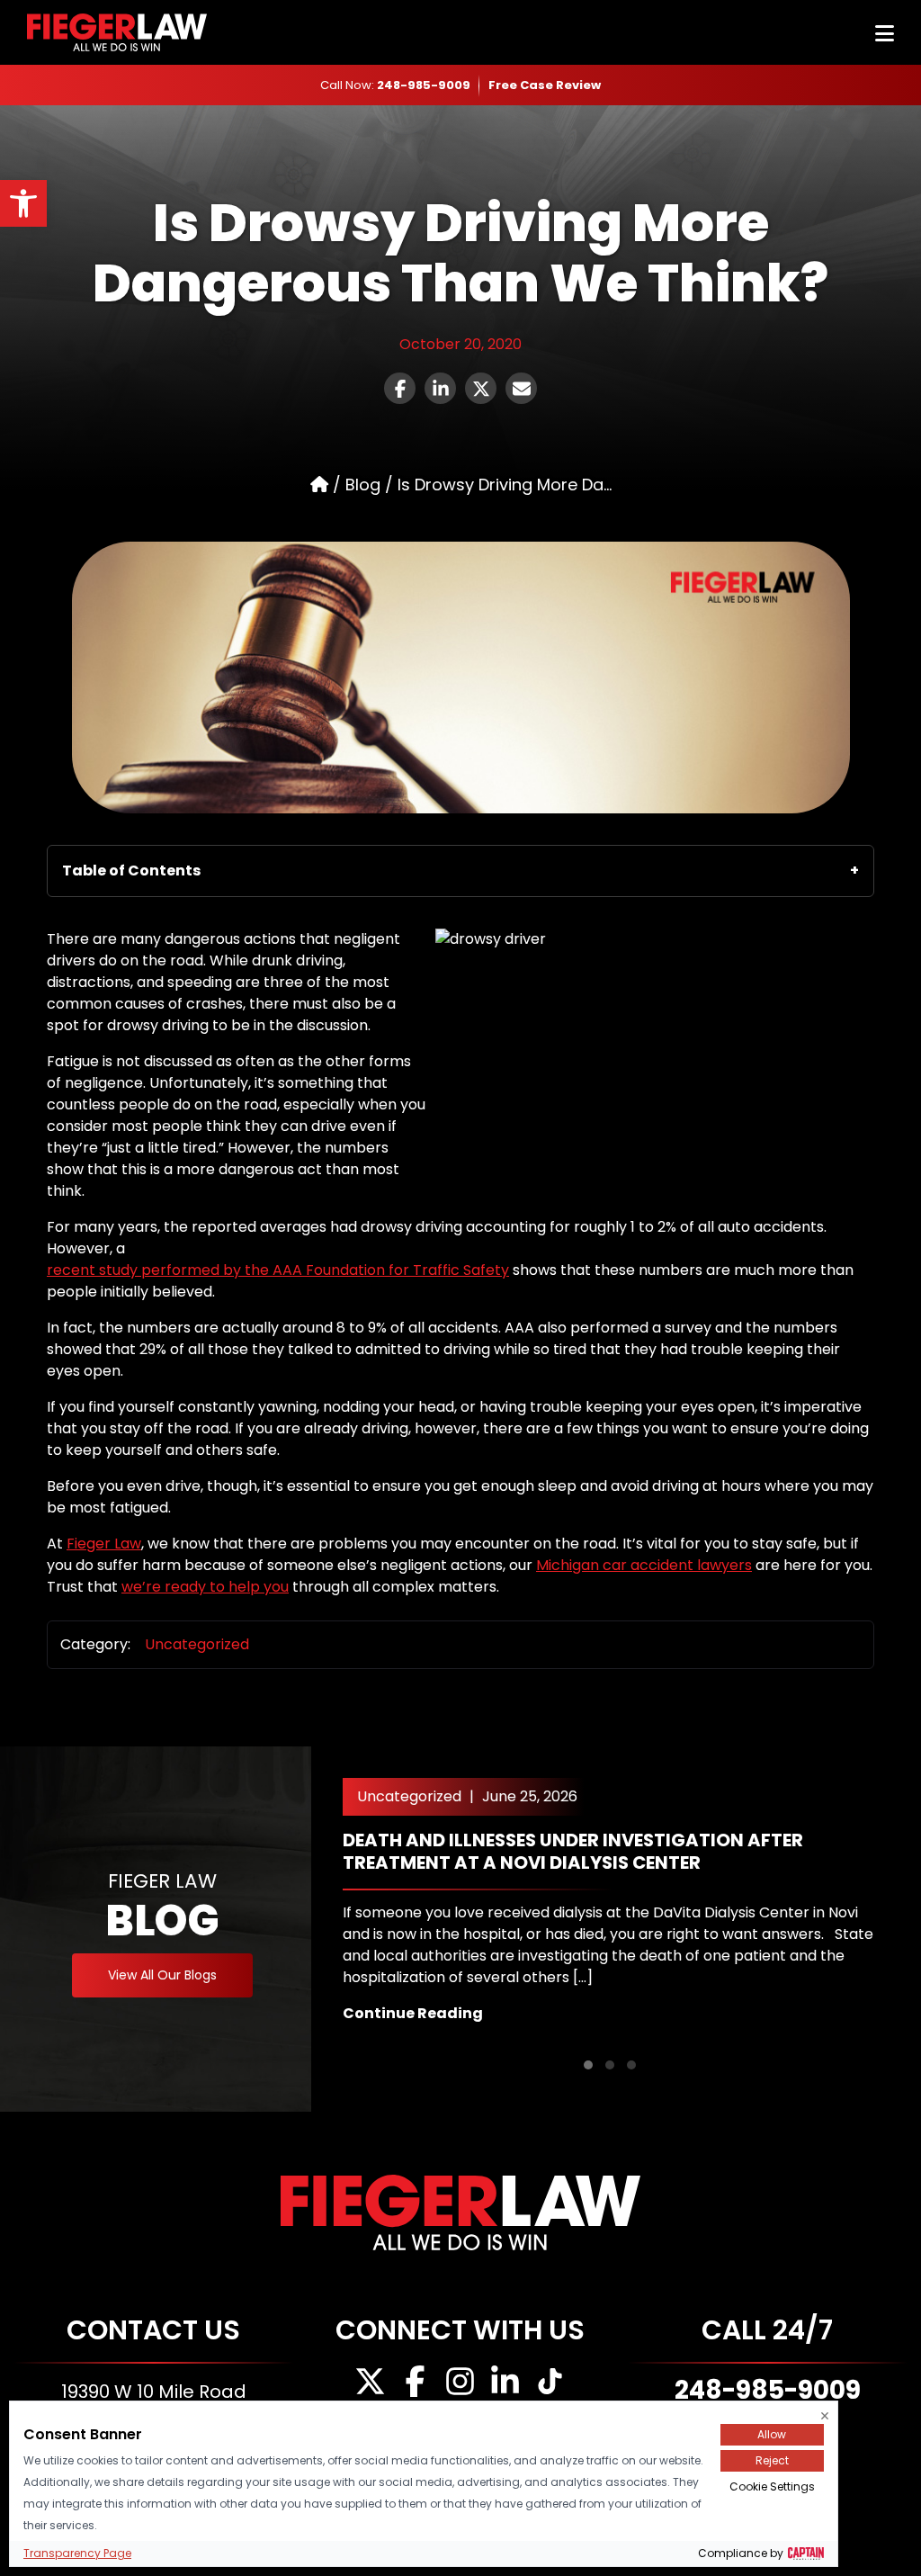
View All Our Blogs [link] (162, 1975)
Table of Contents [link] (131, 871)
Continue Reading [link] (413, 2013)
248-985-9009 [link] (424, 85)
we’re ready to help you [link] (205, 1587)
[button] (588, 2065)
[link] (23, 203)
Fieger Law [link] (104, 1544)
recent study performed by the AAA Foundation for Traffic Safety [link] (278, 1270)
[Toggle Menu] (885, 34)
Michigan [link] (569, 1565)
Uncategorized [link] (197, 1644)
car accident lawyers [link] (677, 1565)
